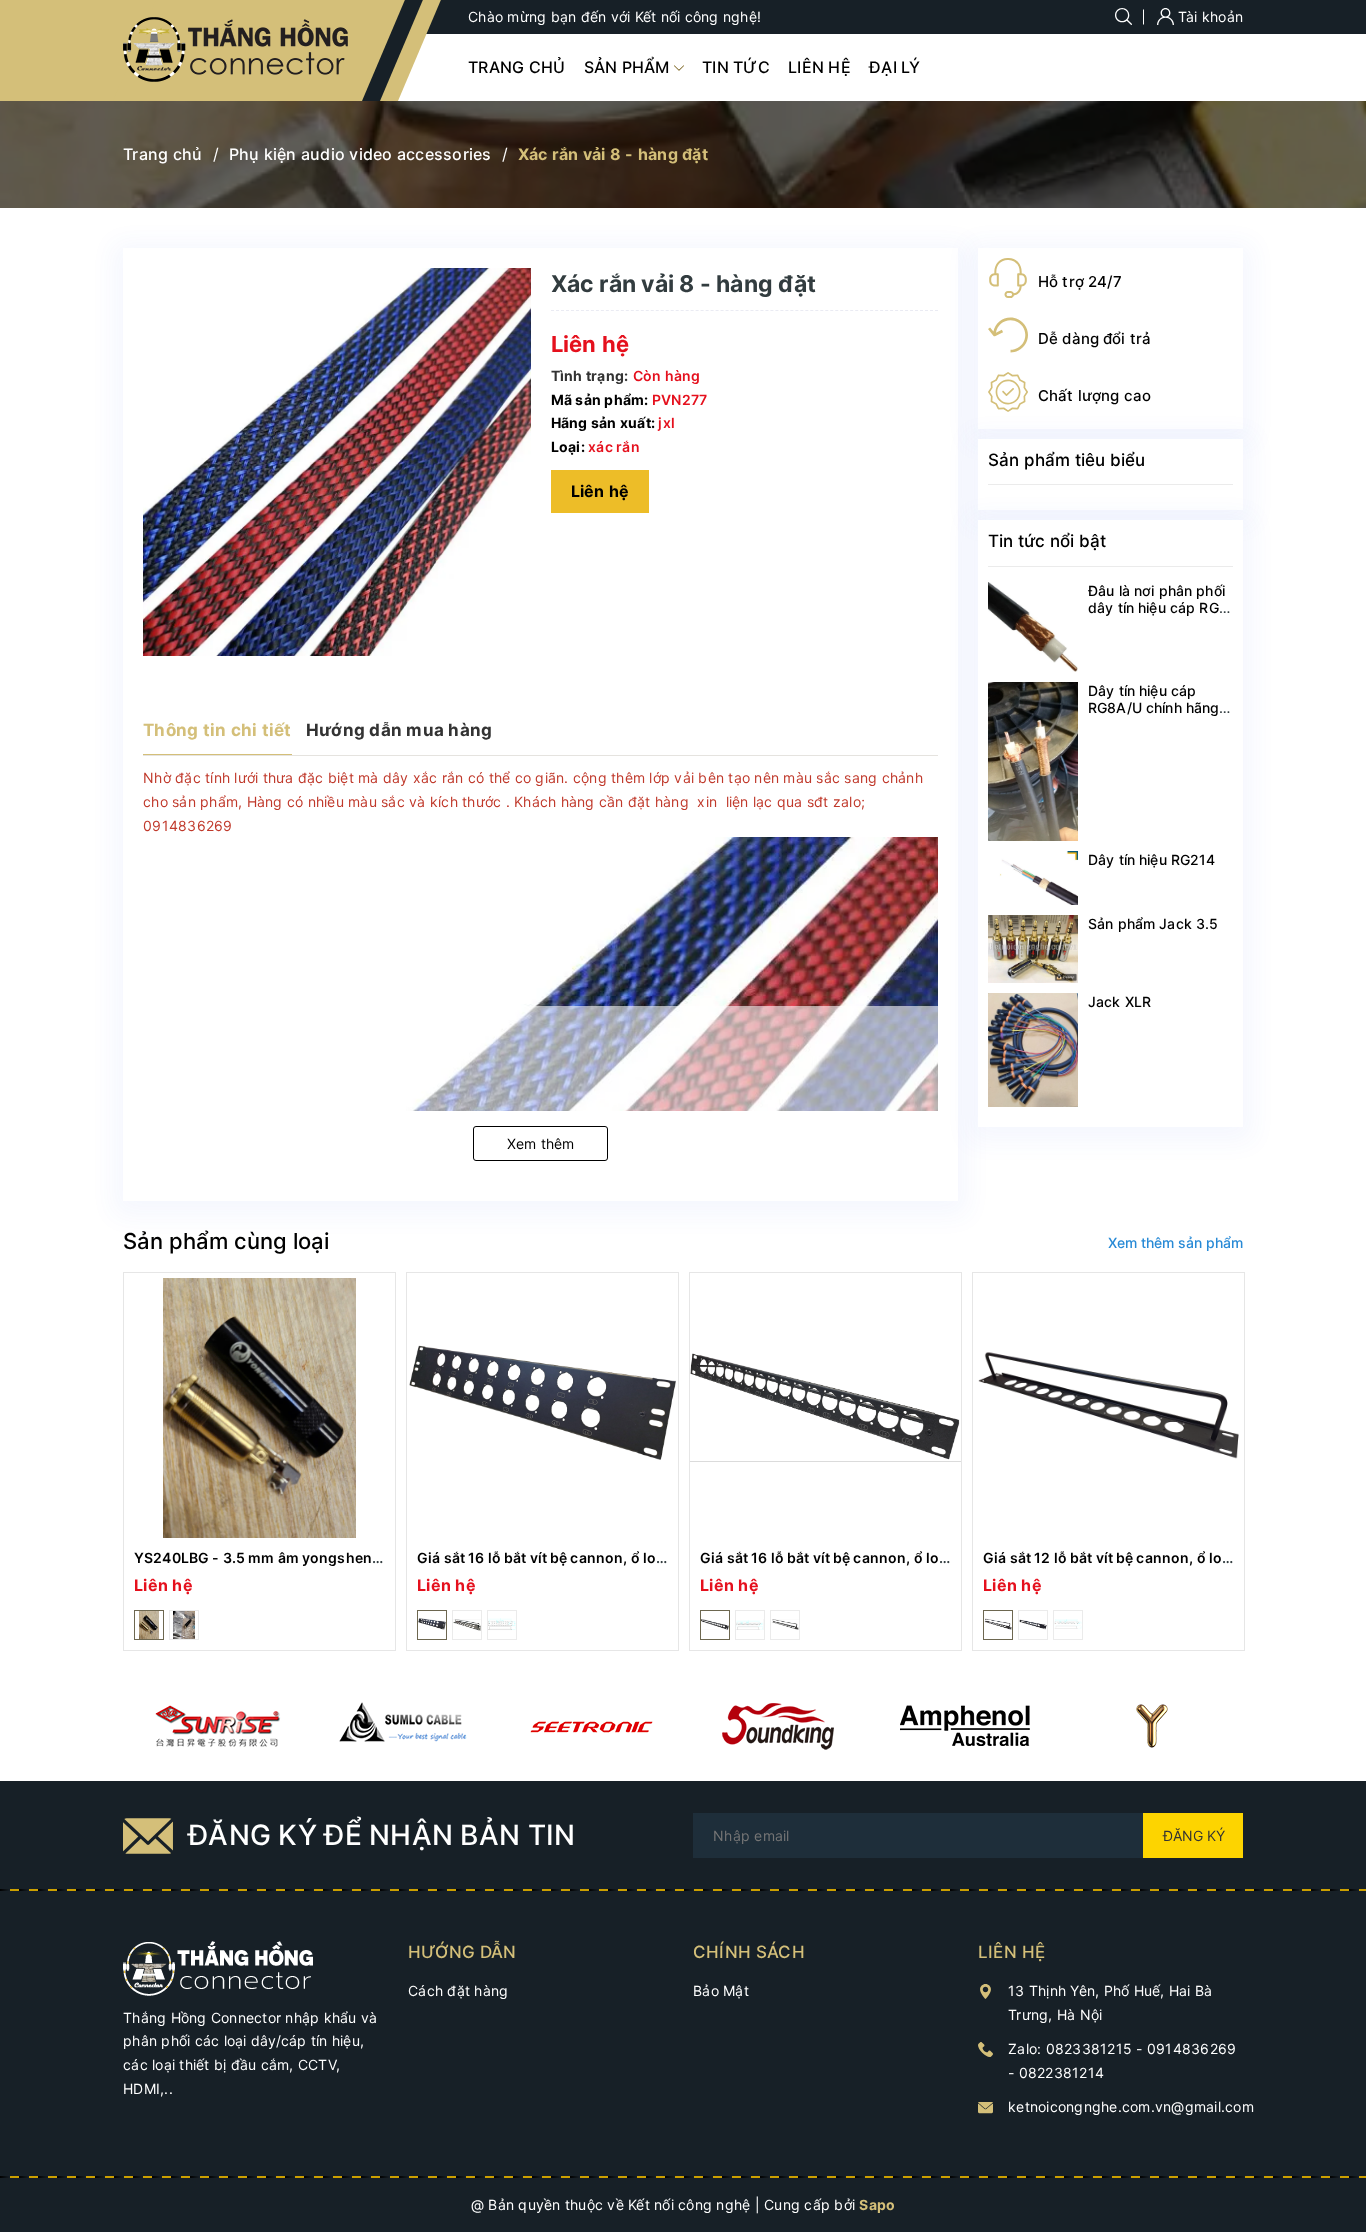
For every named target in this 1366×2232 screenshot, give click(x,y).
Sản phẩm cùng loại (226, 1241)
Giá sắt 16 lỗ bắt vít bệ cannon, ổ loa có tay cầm (579, 1557)
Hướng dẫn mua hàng (399, 730)
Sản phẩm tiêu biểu (1066, 460)
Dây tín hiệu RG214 (1152, 859)
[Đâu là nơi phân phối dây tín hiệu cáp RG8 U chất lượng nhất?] (1033, 627)
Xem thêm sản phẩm (1175, 1242)
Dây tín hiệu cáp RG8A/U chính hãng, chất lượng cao (1156, 707)
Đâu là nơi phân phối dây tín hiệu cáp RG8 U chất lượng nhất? (1158, 607)
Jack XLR (1119, 1001)
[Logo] (237, 50)
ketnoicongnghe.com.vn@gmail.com (1131, 2106)
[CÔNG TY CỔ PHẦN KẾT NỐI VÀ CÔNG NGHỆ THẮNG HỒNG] (218, 1966)
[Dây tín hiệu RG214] (1033, 878)
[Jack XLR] (1033, 1050)
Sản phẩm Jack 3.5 (1153, 923)
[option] (259, 1461)
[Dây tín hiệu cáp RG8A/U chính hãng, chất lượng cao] (1033, 761)
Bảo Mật (721, 1990)
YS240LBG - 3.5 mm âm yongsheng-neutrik (286, 1557)
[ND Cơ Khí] (216, 1726)
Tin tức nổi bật (1047, 541)
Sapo (877, 2204)
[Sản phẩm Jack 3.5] (1033, 949)
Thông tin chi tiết (217, 730)
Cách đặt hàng (458, 1990)
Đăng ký (1194, 1835)
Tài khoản (1209, 16)
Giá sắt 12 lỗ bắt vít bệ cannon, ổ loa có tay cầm (1145, 1557)
